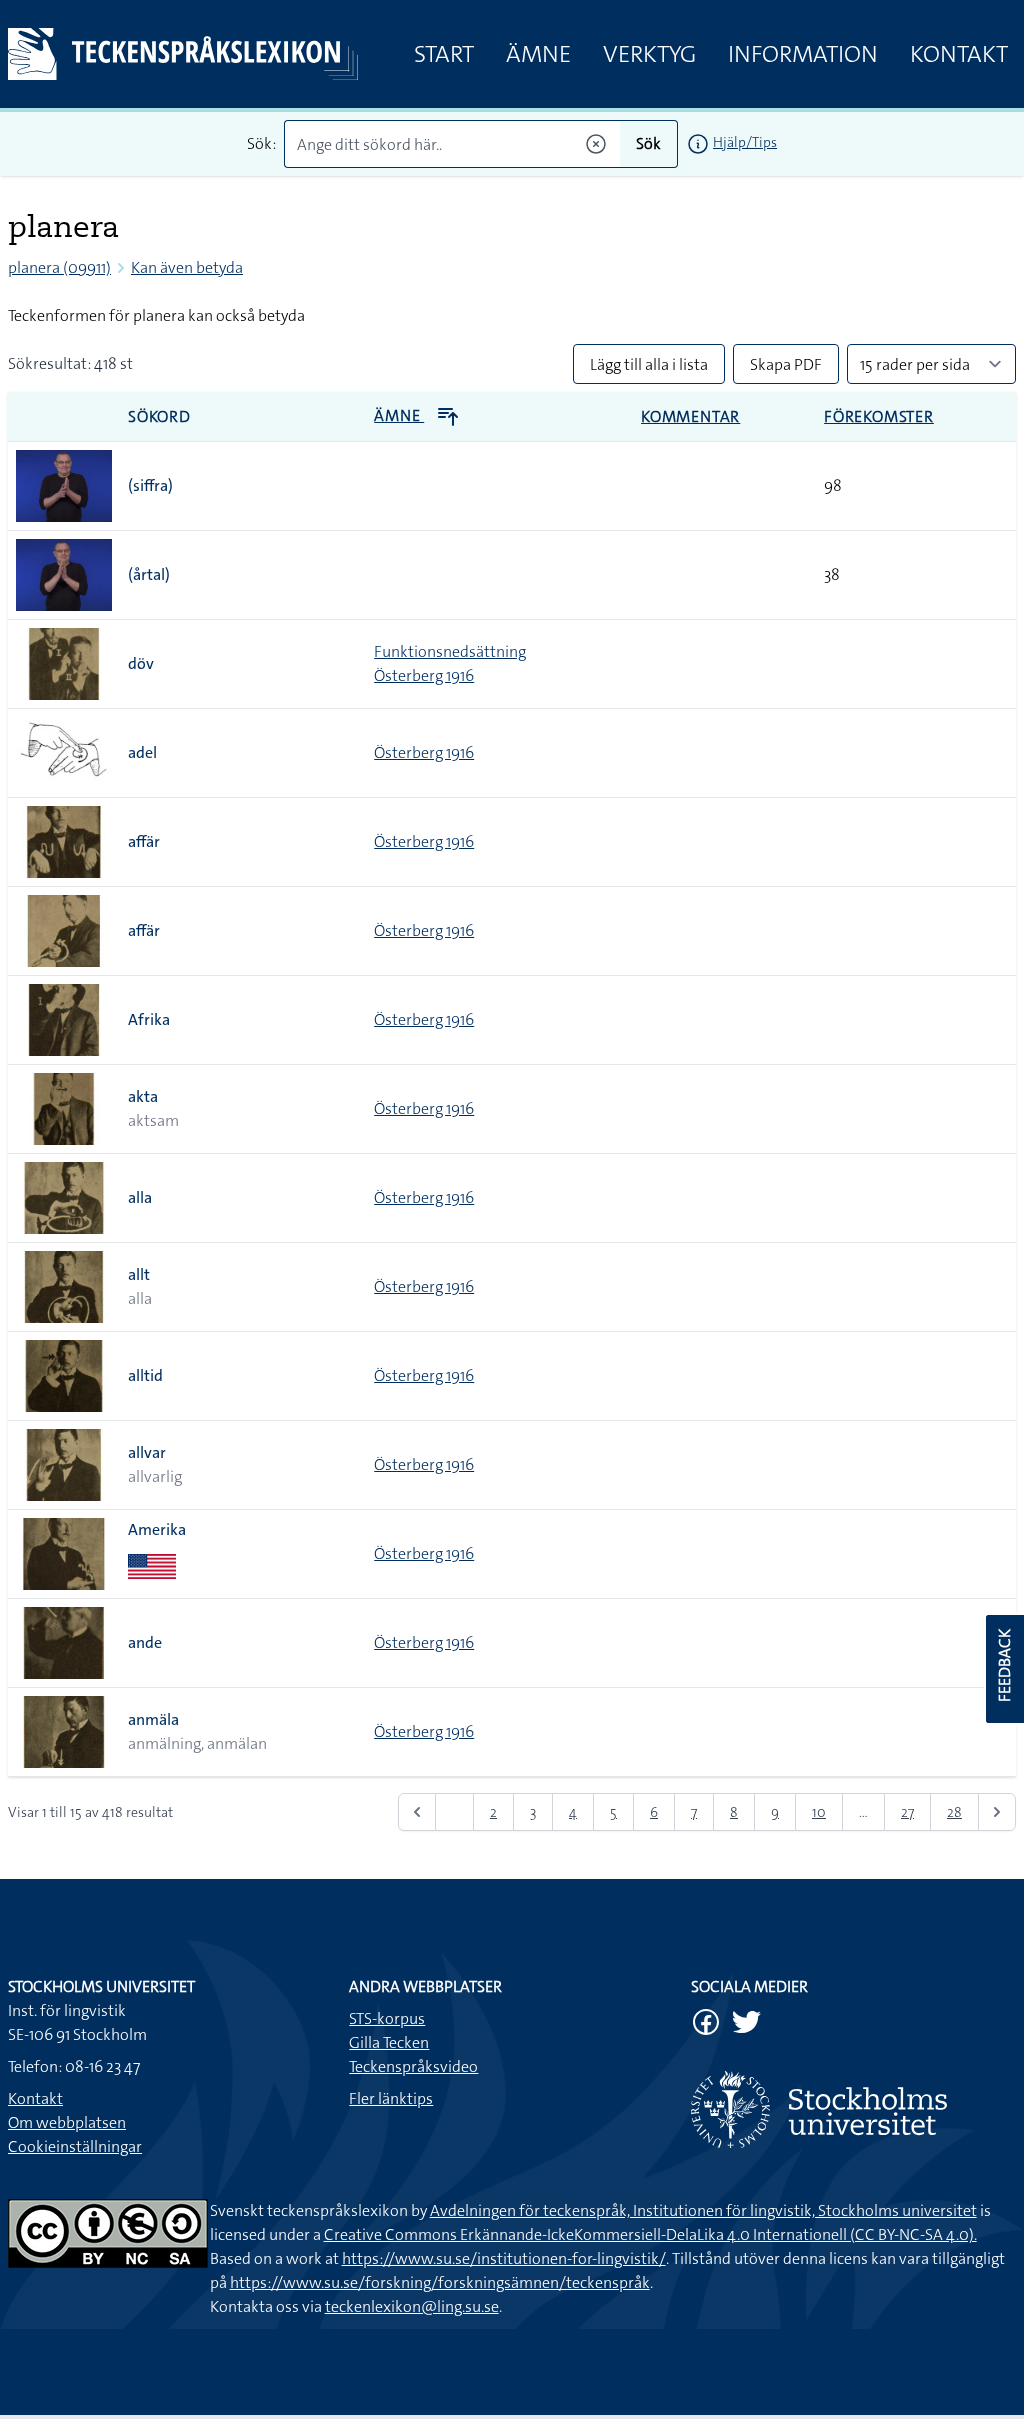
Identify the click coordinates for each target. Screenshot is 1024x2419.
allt (139, 1274)
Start (444, 54)
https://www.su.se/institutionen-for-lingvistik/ (504, 2258)
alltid (145, 1375)
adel (142, 752)
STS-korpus (387, 2018)
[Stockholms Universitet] (853, 2109)
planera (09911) (59, 267)
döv (141, 663)
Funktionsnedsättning (450, 651)
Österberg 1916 (424, 675)
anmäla (153, 1719)
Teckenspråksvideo (413, 2066)
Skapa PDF (786, 364)
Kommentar (690, 416)
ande (145, 1642)
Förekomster (879, 416)
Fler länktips (391, 2098)
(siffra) (150, 485)
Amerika (157, 1529)
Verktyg (649, 54)
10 (819, 1812)
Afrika (149, 1019)
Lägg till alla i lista (649, 364)
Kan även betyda (187, 267)
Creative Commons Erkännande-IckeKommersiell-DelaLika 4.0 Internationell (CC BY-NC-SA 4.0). (650, 2234)
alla (140, 1197)
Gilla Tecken (389, 2042)
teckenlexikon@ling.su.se (412, 2306)
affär (144, 841)
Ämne (538, 54)
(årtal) (149, 574)
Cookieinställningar (75, 2146)
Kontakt (959, 54)
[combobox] (452, 144)
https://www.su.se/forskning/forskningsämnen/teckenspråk (440, 2282)
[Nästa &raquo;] (997, 1812)
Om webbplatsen (67, 2122)
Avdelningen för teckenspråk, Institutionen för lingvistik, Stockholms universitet (703, 2210)
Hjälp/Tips (745, 142)
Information (803, 54)
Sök (648, 143)
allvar (147, 1452)
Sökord (159, 416)
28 (954, 1812)
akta (143, 1096)
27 (907, 1812)
